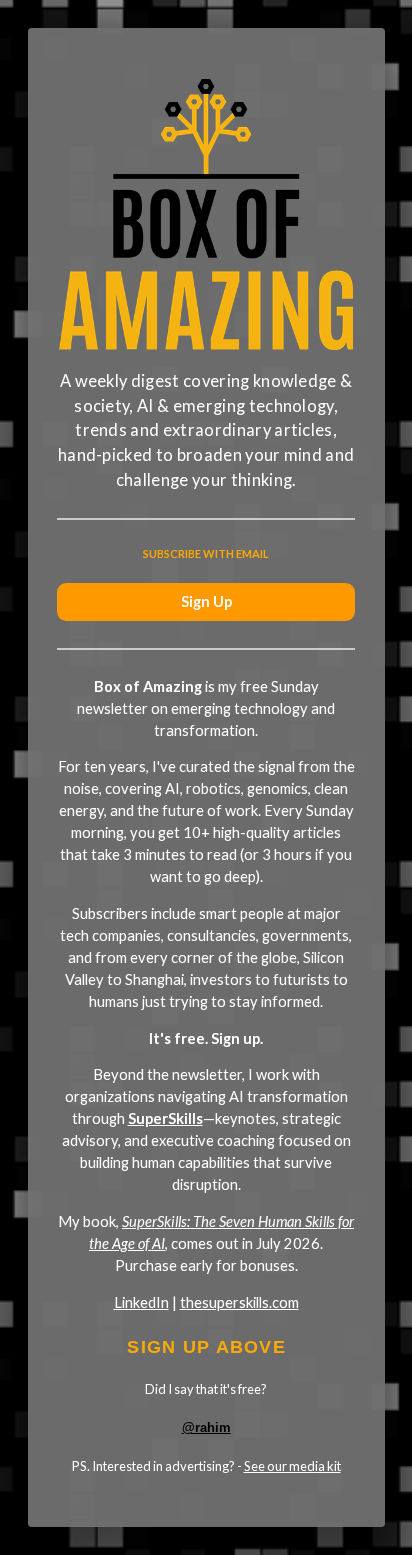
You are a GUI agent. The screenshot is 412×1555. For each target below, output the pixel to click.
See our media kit (292, 1466)
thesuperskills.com (239, 1302)
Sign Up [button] (206, 601)
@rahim (206, 1427)
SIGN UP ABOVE (206, 1346)
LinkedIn (141, 1302)
